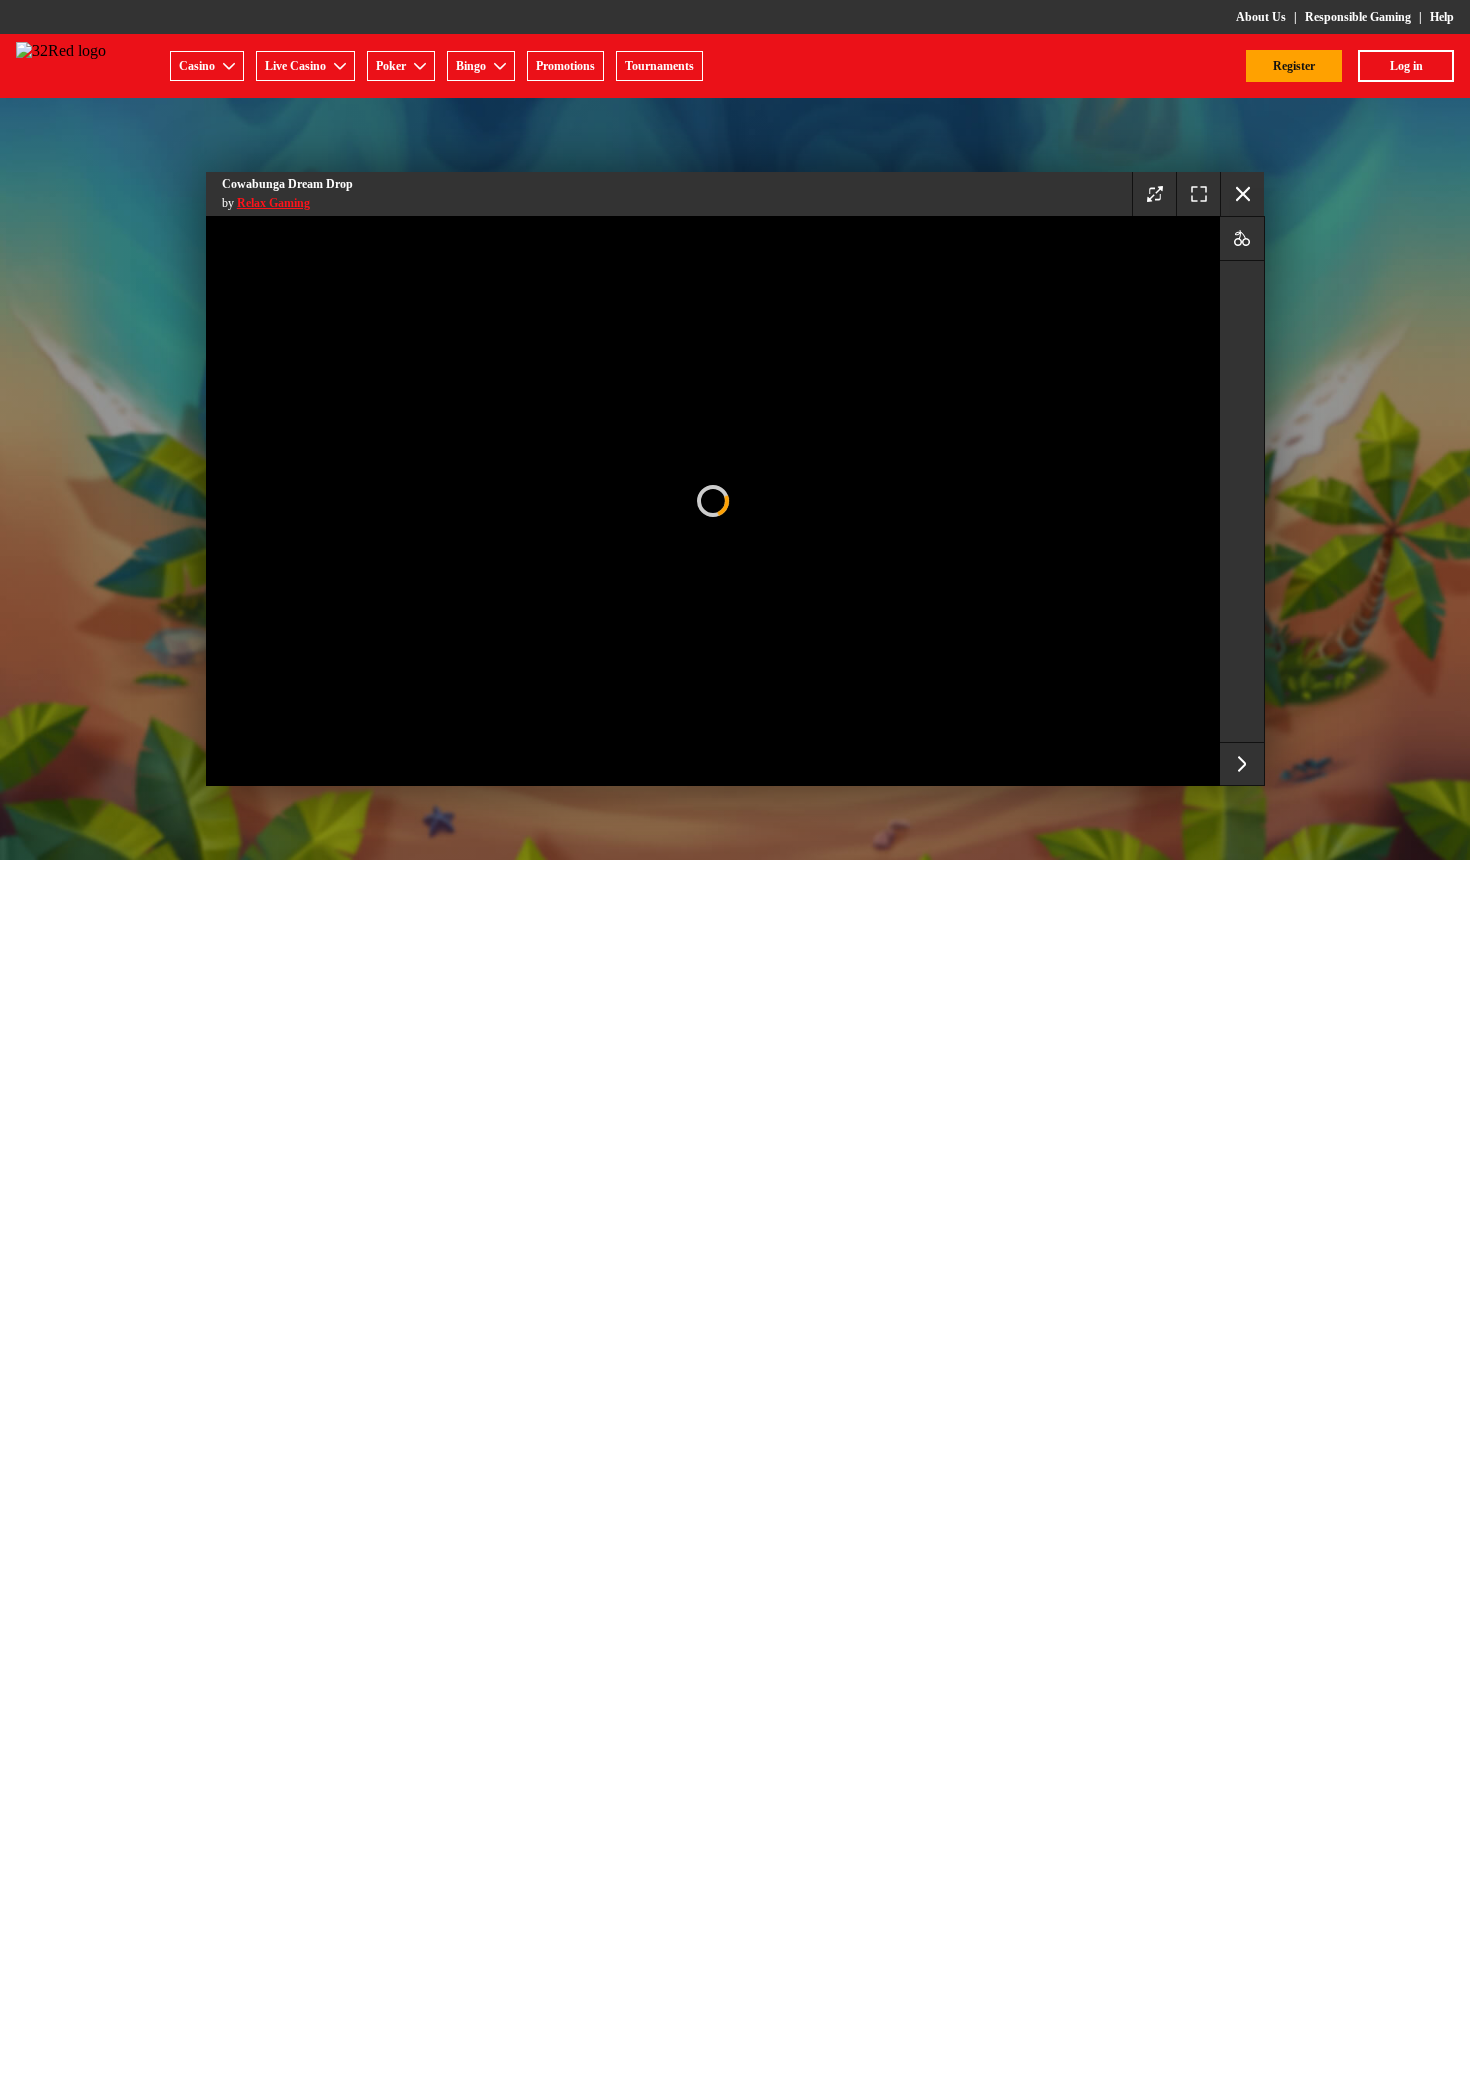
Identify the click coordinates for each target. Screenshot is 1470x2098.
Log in (1406, 66)
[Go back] (1242, 194)
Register (1294, 66)
